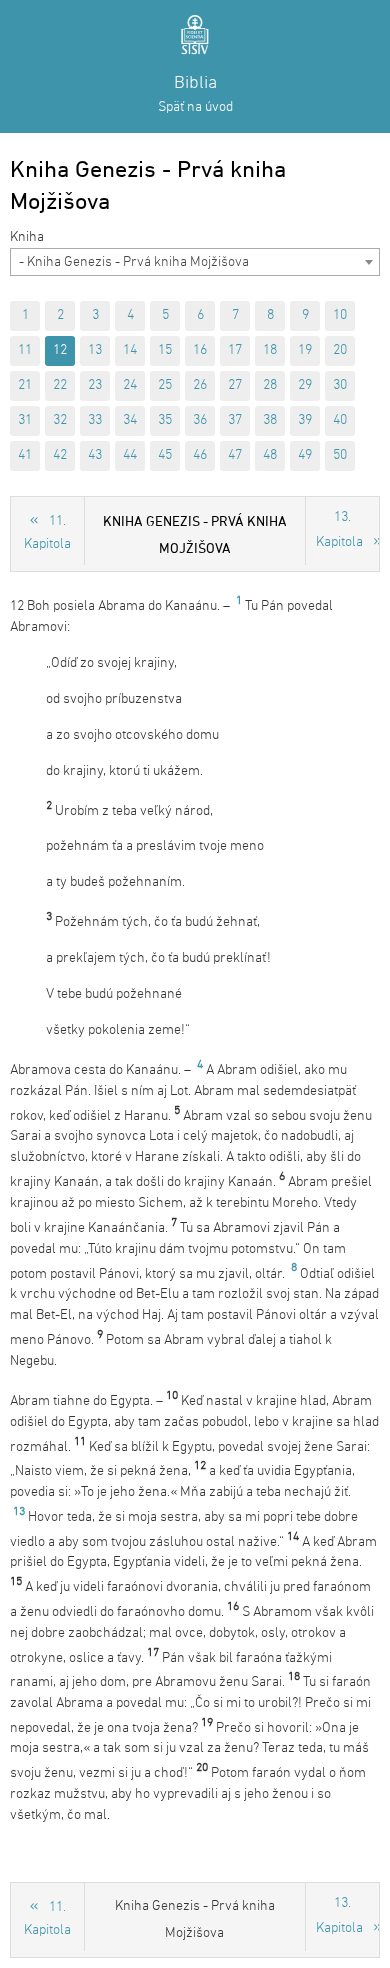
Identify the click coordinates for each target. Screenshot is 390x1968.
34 (130, 420)
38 (270, 420)
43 (95, 455)
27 (235, 385)
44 (130, 455)
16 (200, 350)
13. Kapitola (339, 530)
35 (165, 420)
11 (25, 350)
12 (60, 350)
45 (165, 455)
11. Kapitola (47, 533)
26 (200, 385)
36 (200, 420)
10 (340, 315)
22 (60, 385)
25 (165, 385)
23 (95, 385)
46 (200, 455)
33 (95, 420)
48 (270, 455)
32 (60, 420)
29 (305, 385)
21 (25, 385)
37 (235, 420)
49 (305, 455)
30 (340, 385)
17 (235, 350)
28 (270, 385)
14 (130, 350)
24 (130, 385)
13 (95, 350)
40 (340, 420)
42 (60, 455)
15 (165, 350)
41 (25, 455)
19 (305, 350)
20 (340, 350)
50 (340, 455)
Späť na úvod (195, 107)
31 (25, 420)
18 (270, 350)
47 (235, 455)
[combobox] (195, 262)
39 (305, 420)
